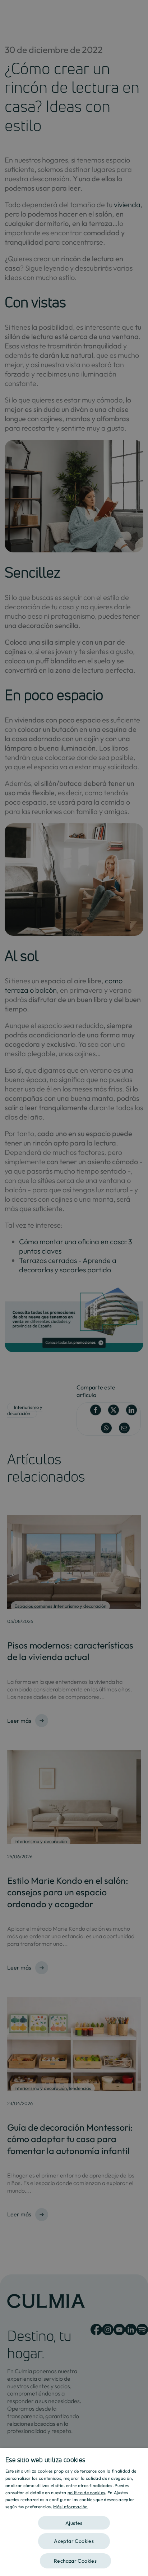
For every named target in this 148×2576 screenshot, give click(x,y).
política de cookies (86, 2493)
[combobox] (139, 2457)
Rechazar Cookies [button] (75, 2561)
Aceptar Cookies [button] (74, 2541)
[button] (74, 2520)
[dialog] (74, 2512)
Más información (71, 2507)
